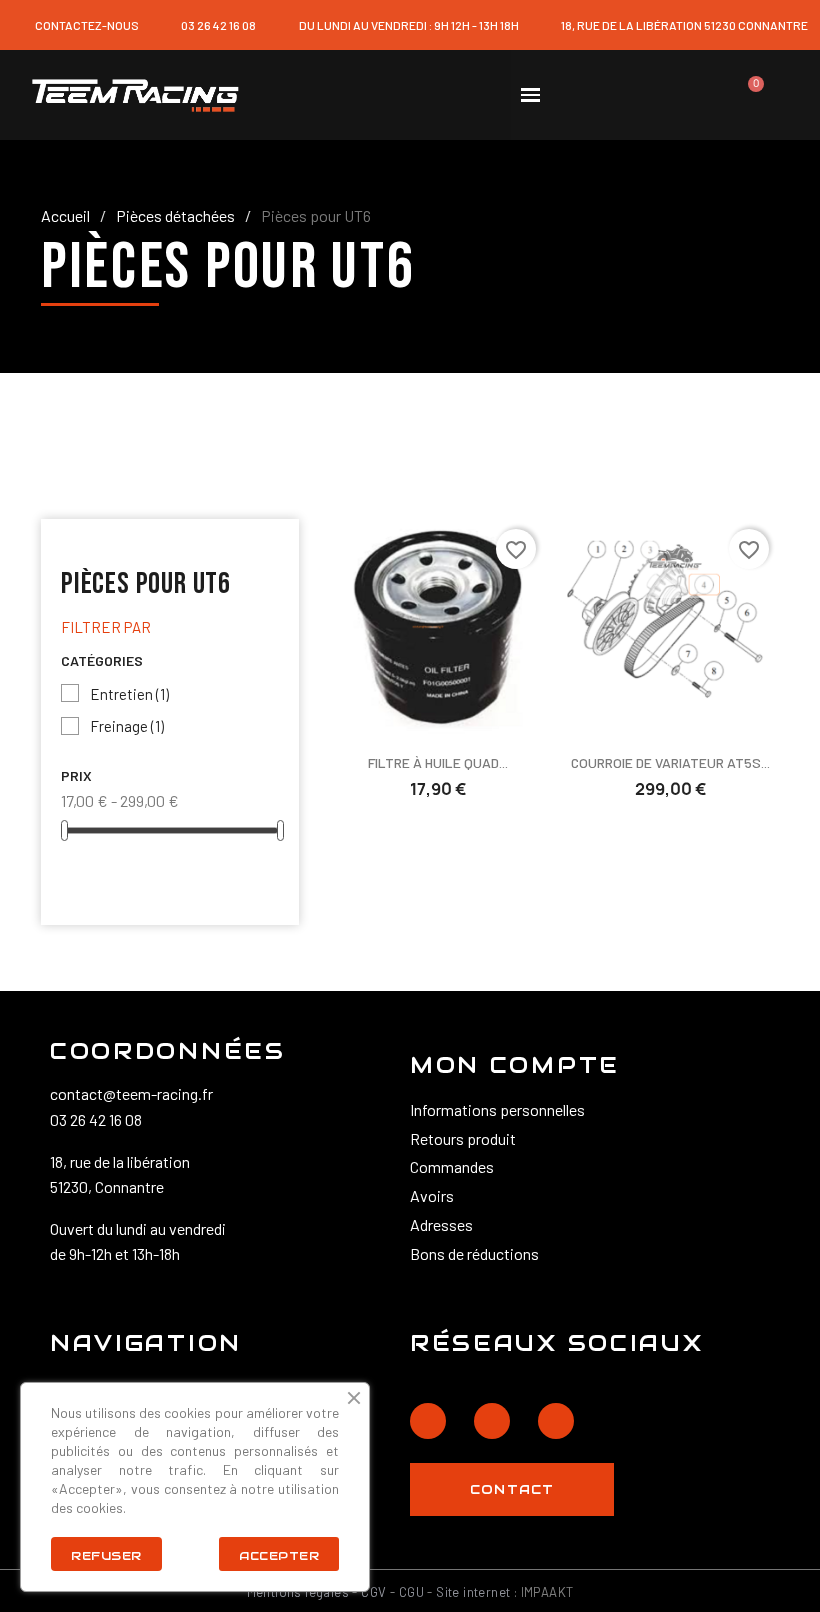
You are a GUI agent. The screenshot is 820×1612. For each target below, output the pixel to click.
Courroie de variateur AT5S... (670, 762)
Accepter (279, 1555)
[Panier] (748, 95)
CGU (411, 1592)
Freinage (127, 726)
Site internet (473, 1592)
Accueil (65, 215)
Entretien (129, 694)
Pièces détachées (175, 215)
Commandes (452, 1166)
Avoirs (432, 1195)
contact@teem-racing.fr (131, 1093)
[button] (600, 95)
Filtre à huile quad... (438, 762)
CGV (373, 1592)
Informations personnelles (497, 1109)
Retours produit (463, 1138)
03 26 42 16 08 (96, 1119)
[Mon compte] (676, 95)
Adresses (441, 1224)
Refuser (106, 1555)
